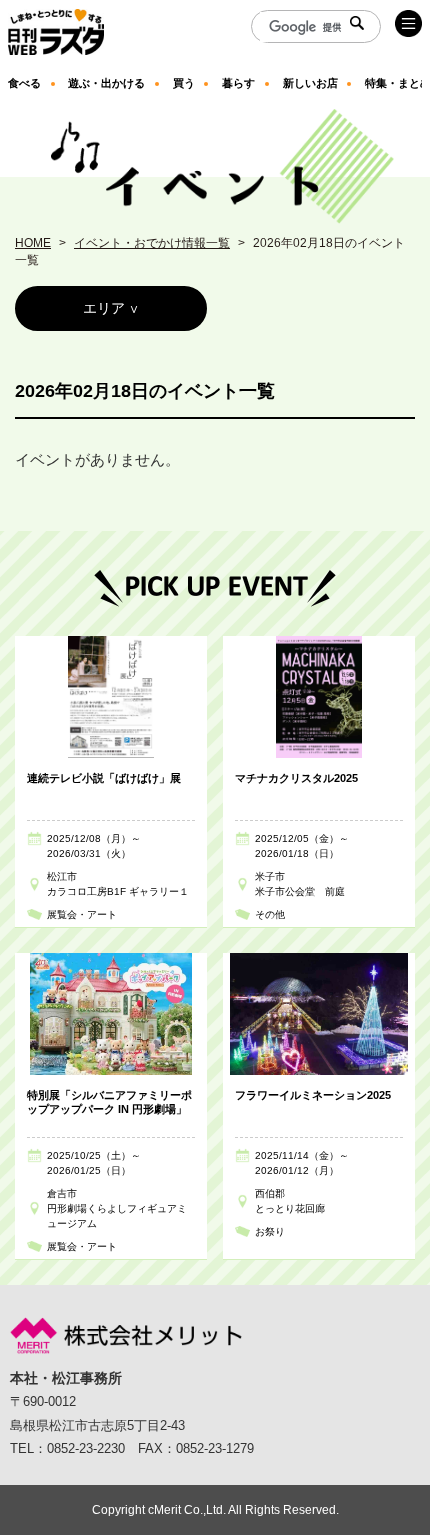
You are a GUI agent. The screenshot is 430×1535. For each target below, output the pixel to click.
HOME (33, 243)
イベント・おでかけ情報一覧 (152, 243)
